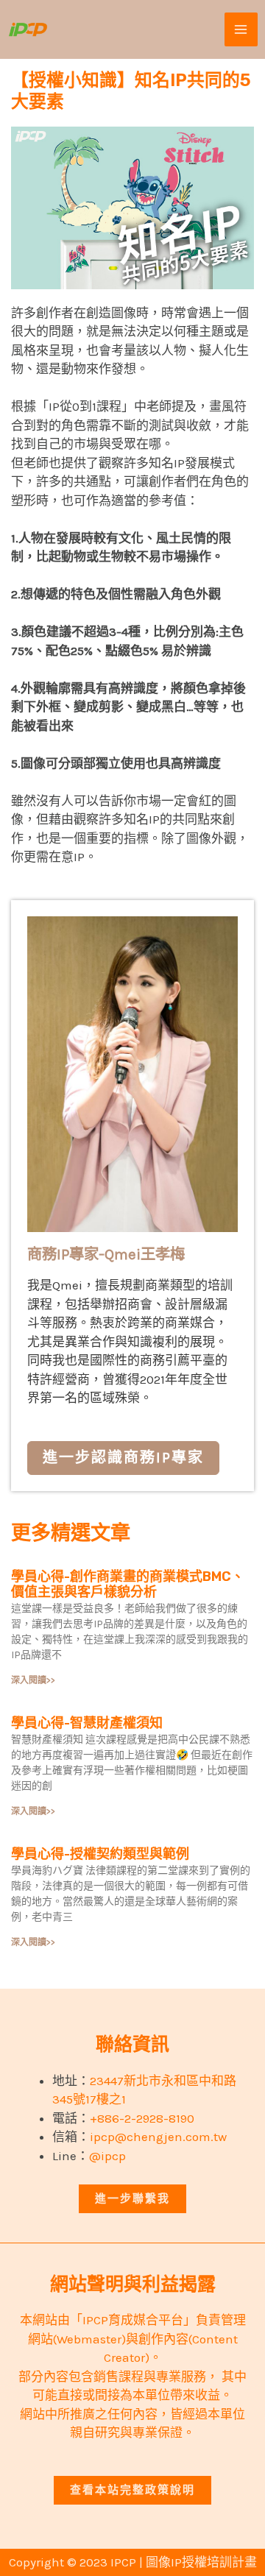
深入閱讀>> (33, 1680)
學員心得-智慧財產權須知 (87, 1723)
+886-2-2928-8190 (142, 2118)
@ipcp (107, 2156)
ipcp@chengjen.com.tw (158, 2137)
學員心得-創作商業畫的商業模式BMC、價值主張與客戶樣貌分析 (128, 1585)
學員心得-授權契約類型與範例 (100, 1854)
